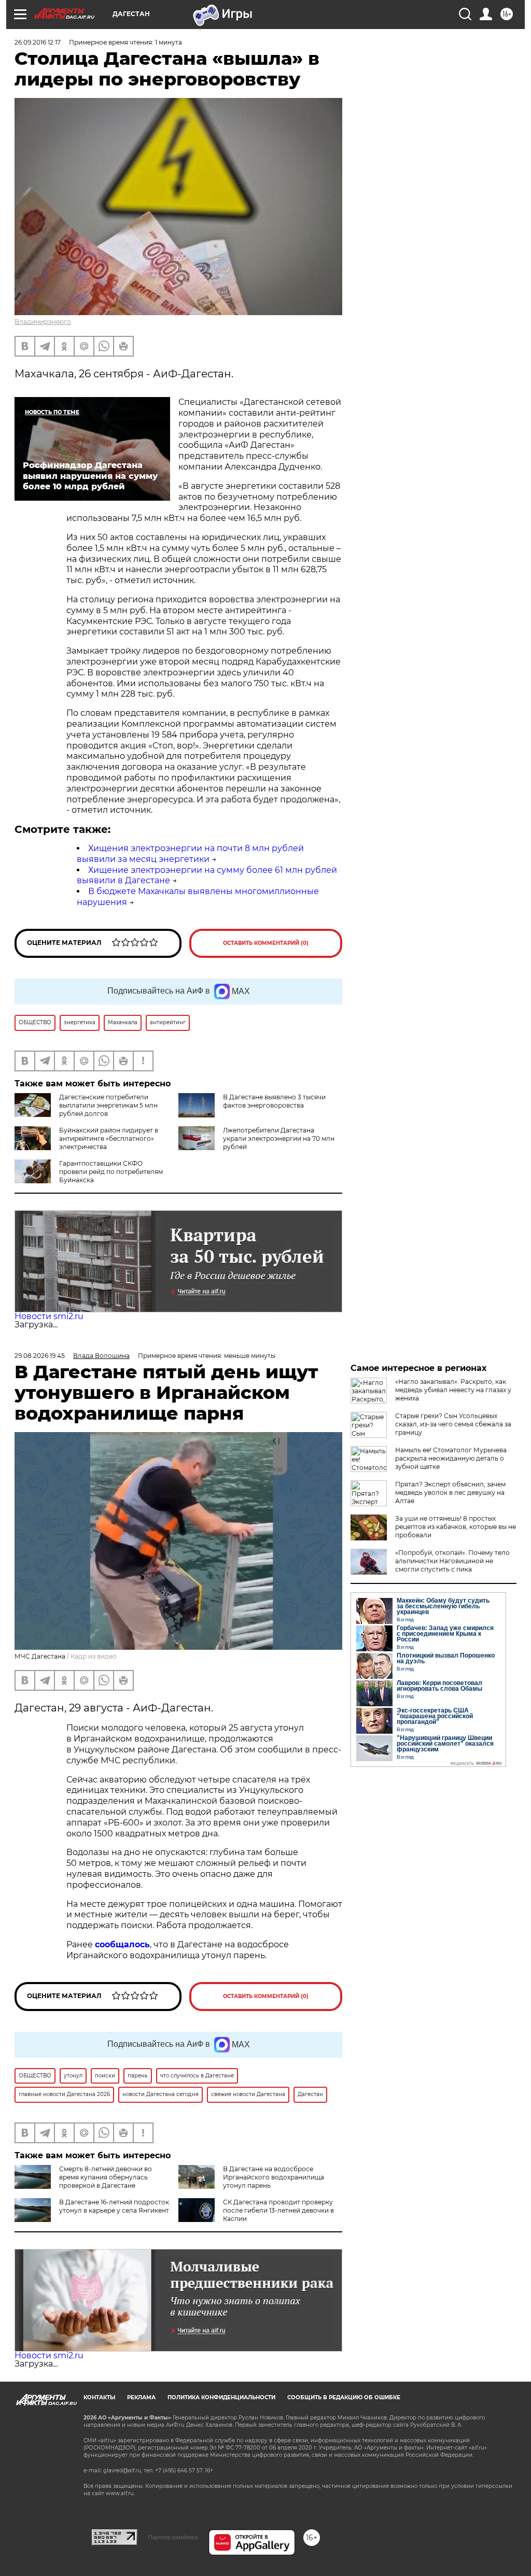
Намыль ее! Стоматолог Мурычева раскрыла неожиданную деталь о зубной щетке (451, 1458)
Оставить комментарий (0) (266, 943)
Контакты (99, 2397)
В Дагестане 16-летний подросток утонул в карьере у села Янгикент (114, 2206)
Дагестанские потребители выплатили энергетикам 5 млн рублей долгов (108, 1105)
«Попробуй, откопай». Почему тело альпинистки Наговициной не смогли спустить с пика (452, 1561)
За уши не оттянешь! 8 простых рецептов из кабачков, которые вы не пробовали (456, 1527)
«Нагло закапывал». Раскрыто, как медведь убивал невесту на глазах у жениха (453, 1390)
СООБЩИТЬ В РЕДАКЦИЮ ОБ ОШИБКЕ (344, 2397)
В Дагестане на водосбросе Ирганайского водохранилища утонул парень (274, 2177)
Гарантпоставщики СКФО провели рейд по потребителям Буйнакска (111, 1172)
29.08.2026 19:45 (40, 1356)
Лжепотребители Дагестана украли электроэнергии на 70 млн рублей (279, 1138)
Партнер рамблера (173, 2537)
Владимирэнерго (43, 322)
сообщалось (122, 1944)
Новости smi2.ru (49, 1316)
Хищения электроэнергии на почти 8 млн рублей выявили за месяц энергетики (190, 854)
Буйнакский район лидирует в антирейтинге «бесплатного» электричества (109, 1138)
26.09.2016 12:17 (38, 42)
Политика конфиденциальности (221, 2397)
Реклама (141, 2397)
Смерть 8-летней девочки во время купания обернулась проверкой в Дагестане (106, 2177)
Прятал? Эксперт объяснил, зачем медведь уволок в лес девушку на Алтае (450, 1492)
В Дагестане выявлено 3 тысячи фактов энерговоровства (274, 1101)
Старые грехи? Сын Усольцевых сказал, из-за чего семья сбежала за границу (453, 1424)
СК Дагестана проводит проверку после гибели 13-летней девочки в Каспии (278, 2210)
